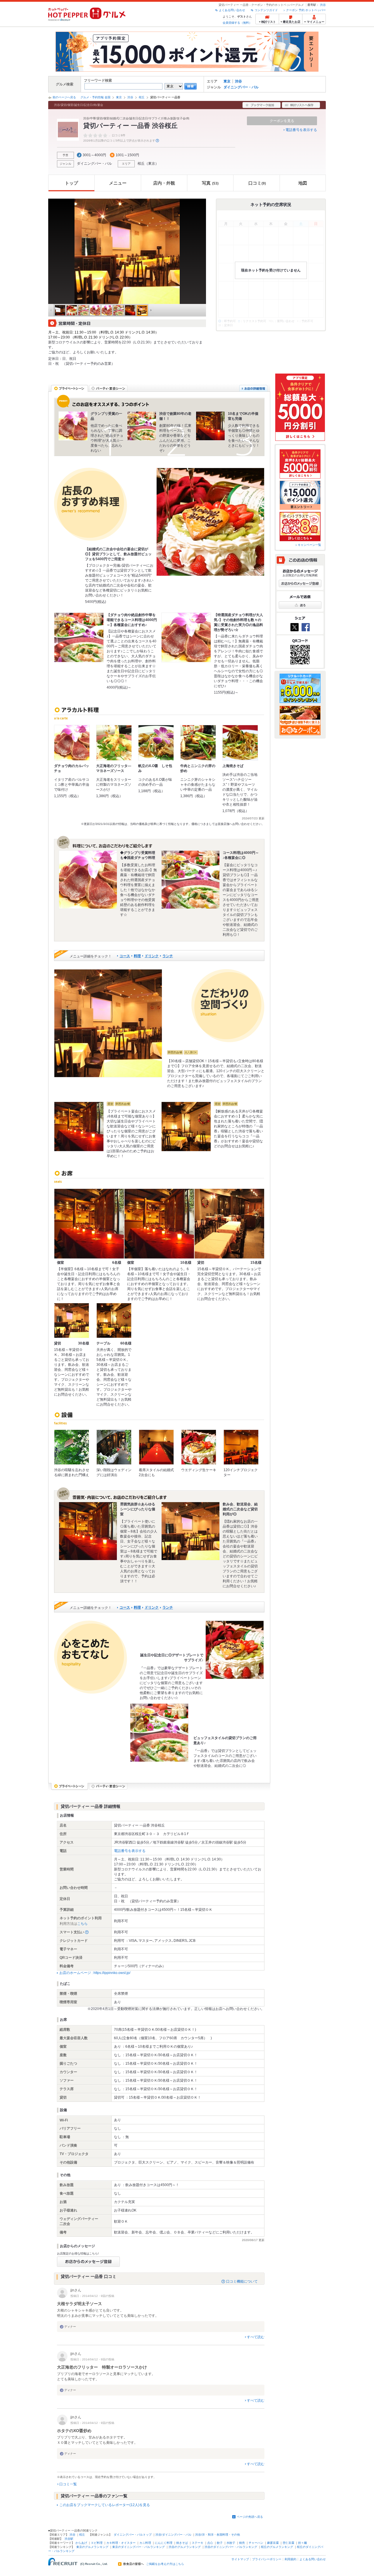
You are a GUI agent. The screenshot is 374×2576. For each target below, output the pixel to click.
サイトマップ (240, 2559)
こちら (82, 1924)
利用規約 (290, 2559)
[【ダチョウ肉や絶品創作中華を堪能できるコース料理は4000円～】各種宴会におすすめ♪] (79, 637)
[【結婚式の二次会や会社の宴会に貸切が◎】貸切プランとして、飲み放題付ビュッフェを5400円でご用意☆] (210, 522)
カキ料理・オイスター (121, 2543)
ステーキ (198, 2543)
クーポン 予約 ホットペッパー (306, 10)
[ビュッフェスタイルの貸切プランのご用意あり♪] (159, 1733)
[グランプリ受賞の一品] (73, 426)
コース (125, 956)
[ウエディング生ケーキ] (199, 1447)
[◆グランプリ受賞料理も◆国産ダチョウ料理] (88, 880)
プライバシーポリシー (267, 2559)
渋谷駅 (69, 2539)
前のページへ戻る (64, 97)
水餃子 (231, 2543)
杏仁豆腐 (288, 2543)
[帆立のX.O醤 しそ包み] (156, 743)
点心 (210, 2543)
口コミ (257, 183)
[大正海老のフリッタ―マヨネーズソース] (114, 743)
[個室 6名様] (89, 1224)
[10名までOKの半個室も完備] (210, 426)
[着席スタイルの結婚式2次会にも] (156, 1447)
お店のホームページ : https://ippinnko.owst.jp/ (95, 1973)
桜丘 (142, 97)
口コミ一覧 (68, 2484)
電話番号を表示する (301, 130)
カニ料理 (145, 2543)
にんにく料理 (164, 2543)
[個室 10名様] (159, 1224)
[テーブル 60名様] (114, 1320)
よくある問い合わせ (232, 10)
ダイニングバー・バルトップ (133, 2535)
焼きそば (182, 2543)
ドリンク (152, 956)
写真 (210, 183)
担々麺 (302, 2543)
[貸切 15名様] (229, 1224)
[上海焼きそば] (240, 743)
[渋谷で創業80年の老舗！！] (142, 426)
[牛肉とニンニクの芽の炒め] (198, 743)
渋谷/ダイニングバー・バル (173, 2535)
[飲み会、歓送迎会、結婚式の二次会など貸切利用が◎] (191, 1531)
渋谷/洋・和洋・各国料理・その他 (218, 2535)
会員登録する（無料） (237, 23)
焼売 (242, 2543)
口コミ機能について (242, 2281)
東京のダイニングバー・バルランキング (138, 2547)
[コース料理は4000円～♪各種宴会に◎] (191, 880)
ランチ (168, 956)
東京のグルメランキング (92, 2547)
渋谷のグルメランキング (185, 2547)
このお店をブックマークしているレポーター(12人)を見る (105, 2505)
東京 (227, 81)
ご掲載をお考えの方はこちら (165, 2564)
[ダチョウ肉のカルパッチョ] (72, 743)
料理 (137, 956)
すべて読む (256, 2337)
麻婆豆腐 (273, 2543)
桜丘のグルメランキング (277, 2547)
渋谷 (323, 5)
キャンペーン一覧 (309, 545)
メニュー (118, 183)
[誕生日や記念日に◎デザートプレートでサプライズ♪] (235, 1650)
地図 (303, 183)
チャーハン (256, 2543)
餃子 (220, 2543)
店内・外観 (164, 183)
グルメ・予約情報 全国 (95, 97)
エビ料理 (97, 2543)
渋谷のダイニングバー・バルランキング (231, 2547)
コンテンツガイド (266, 10)
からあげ (81, 2543)
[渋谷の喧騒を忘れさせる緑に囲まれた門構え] (72, 1447)
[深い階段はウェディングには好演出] (114, 1447)
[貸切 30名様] (72, 1320)
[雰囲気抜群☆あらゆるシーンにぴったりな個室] (88, 1531)
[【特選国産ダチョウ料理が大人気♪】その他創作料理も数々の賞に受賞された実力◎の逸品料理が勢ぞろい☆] (186, 637)
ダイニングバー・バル (241, 87)
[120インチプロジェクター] (241, 1447)
